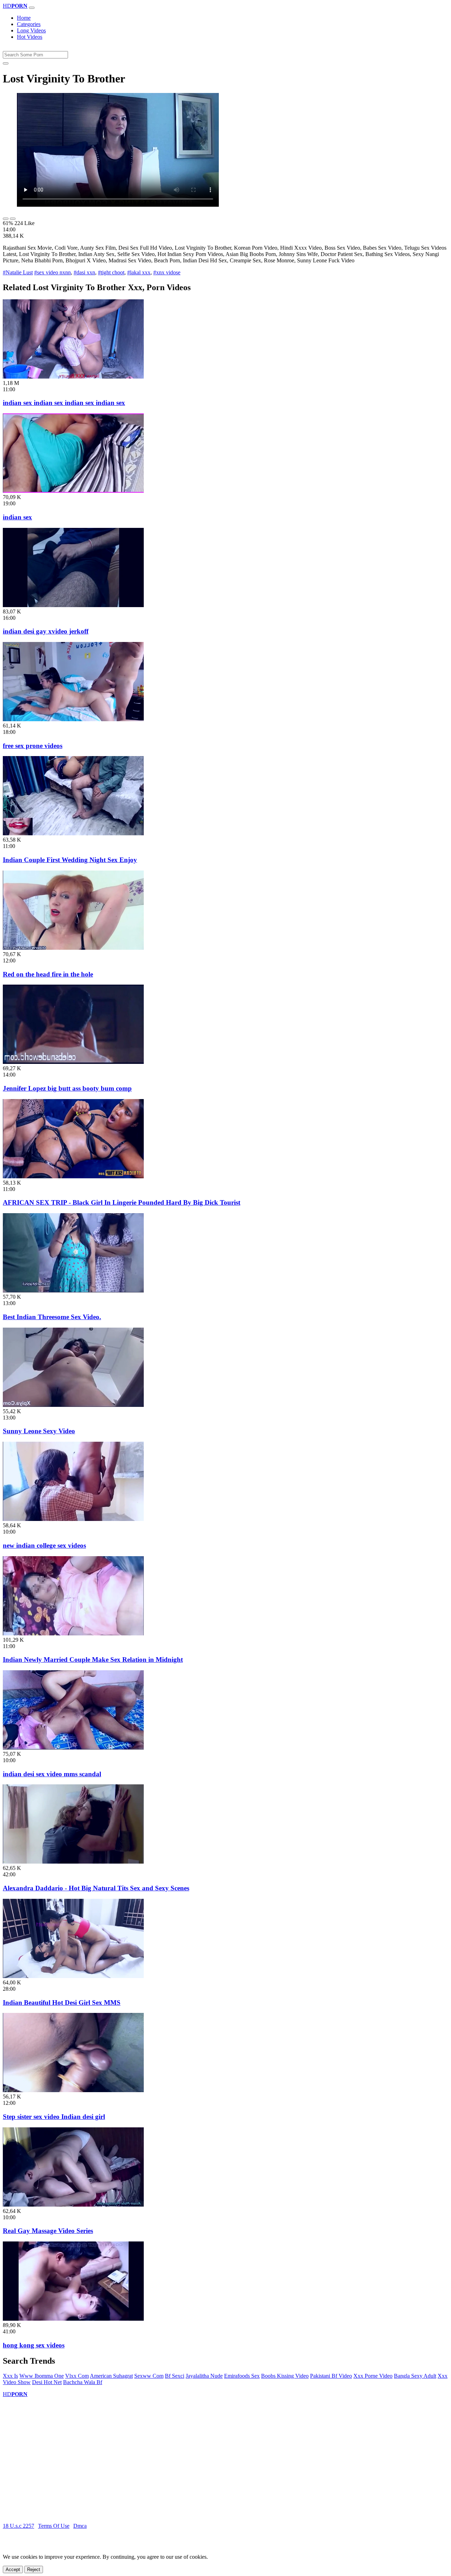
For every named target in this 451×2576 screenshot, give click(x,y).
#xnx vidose (167, 272)
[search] (6, 63)
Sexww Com (149, 2376)
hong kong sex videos (34, 2345)
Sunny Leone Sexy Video (39, 1431)
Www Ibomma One (42, 2376)
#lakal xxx (139, 272)
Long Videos (31, 30)
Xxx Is (10, 2376)
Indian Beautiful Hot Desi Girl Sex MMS (62, 2003)
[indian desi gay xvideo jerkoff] (73, 605)
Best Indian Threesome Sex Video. (52, 1317)
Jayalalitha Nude (204, 2376)
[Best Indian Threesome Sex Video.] (73, 1290)
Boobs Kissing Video (285, 2376)
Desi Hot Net (47, 2382)
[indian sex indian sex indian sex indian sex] (73, 377)
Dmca (80, 2526)
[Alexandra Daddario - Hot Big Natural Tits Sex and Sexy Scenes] (73, 1862)
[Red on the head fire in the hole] (73, 948)
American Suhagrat (111, 2376)
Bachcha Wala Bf (83, 2382)
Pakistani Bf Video (331, 2376)
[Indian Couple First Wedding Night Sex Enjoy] (73, 833)
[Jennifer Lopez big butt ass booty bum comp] (73, 1062)
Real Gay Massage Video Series (48, 2231)
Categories (29, 24)
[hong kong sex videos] (73, 2319)
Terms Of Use (54, 2526)
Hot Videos (30, 37)
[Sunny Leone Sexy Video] (73, 1405)
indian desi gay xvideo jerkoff (46, 631)
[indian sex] (73, 491)
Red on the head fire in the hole (48, 974)
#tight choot (111, 272)
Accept (13, 2569)
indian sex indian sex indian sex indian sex (64, 403)
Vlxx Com (77, 2376)
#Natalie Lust (18, 272)
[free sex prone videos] (73, 719)
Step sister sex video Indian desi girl (54, 2117)
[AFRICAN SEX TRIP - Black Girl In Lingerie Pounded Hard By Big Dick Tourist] (73, 1176)
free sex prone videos (33, 746)
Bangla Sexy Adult (415, 2376)
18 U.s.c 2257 (18, 2526)
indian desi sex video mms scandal (52, 1774)
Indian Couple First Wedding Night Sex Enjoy (70, 860)
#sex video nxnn (52, 272)
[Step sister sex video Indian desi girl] (73, 2090)
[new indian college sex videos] (73, 1519)
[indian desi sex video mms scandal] (73, 1748)
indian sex (17, 517)
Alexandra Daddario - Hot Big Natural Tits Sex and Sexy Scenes (96, 1888)
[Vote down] (13, 219)
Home (24, 18)
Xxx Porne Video (373, 2376)
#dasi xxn (84, 272)
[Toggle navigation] (32, 8)
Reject (34, 2569)
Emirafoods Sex (242, 2376)
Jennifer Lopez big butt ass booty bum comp (67, 1088)
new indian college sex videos (44, 1545)
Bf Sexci (175, 2376)
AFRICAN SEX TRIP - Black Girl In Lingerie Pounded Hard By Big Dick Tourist (122, 1202)
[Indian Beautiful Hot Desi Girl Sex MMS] (73, 1976)
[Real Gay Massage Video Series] (73, 2205)
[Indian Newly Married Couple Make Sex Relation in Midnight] (73, 1633)
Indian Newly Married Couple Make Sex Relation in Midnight (93, 1660)
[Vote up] (6, 219)
